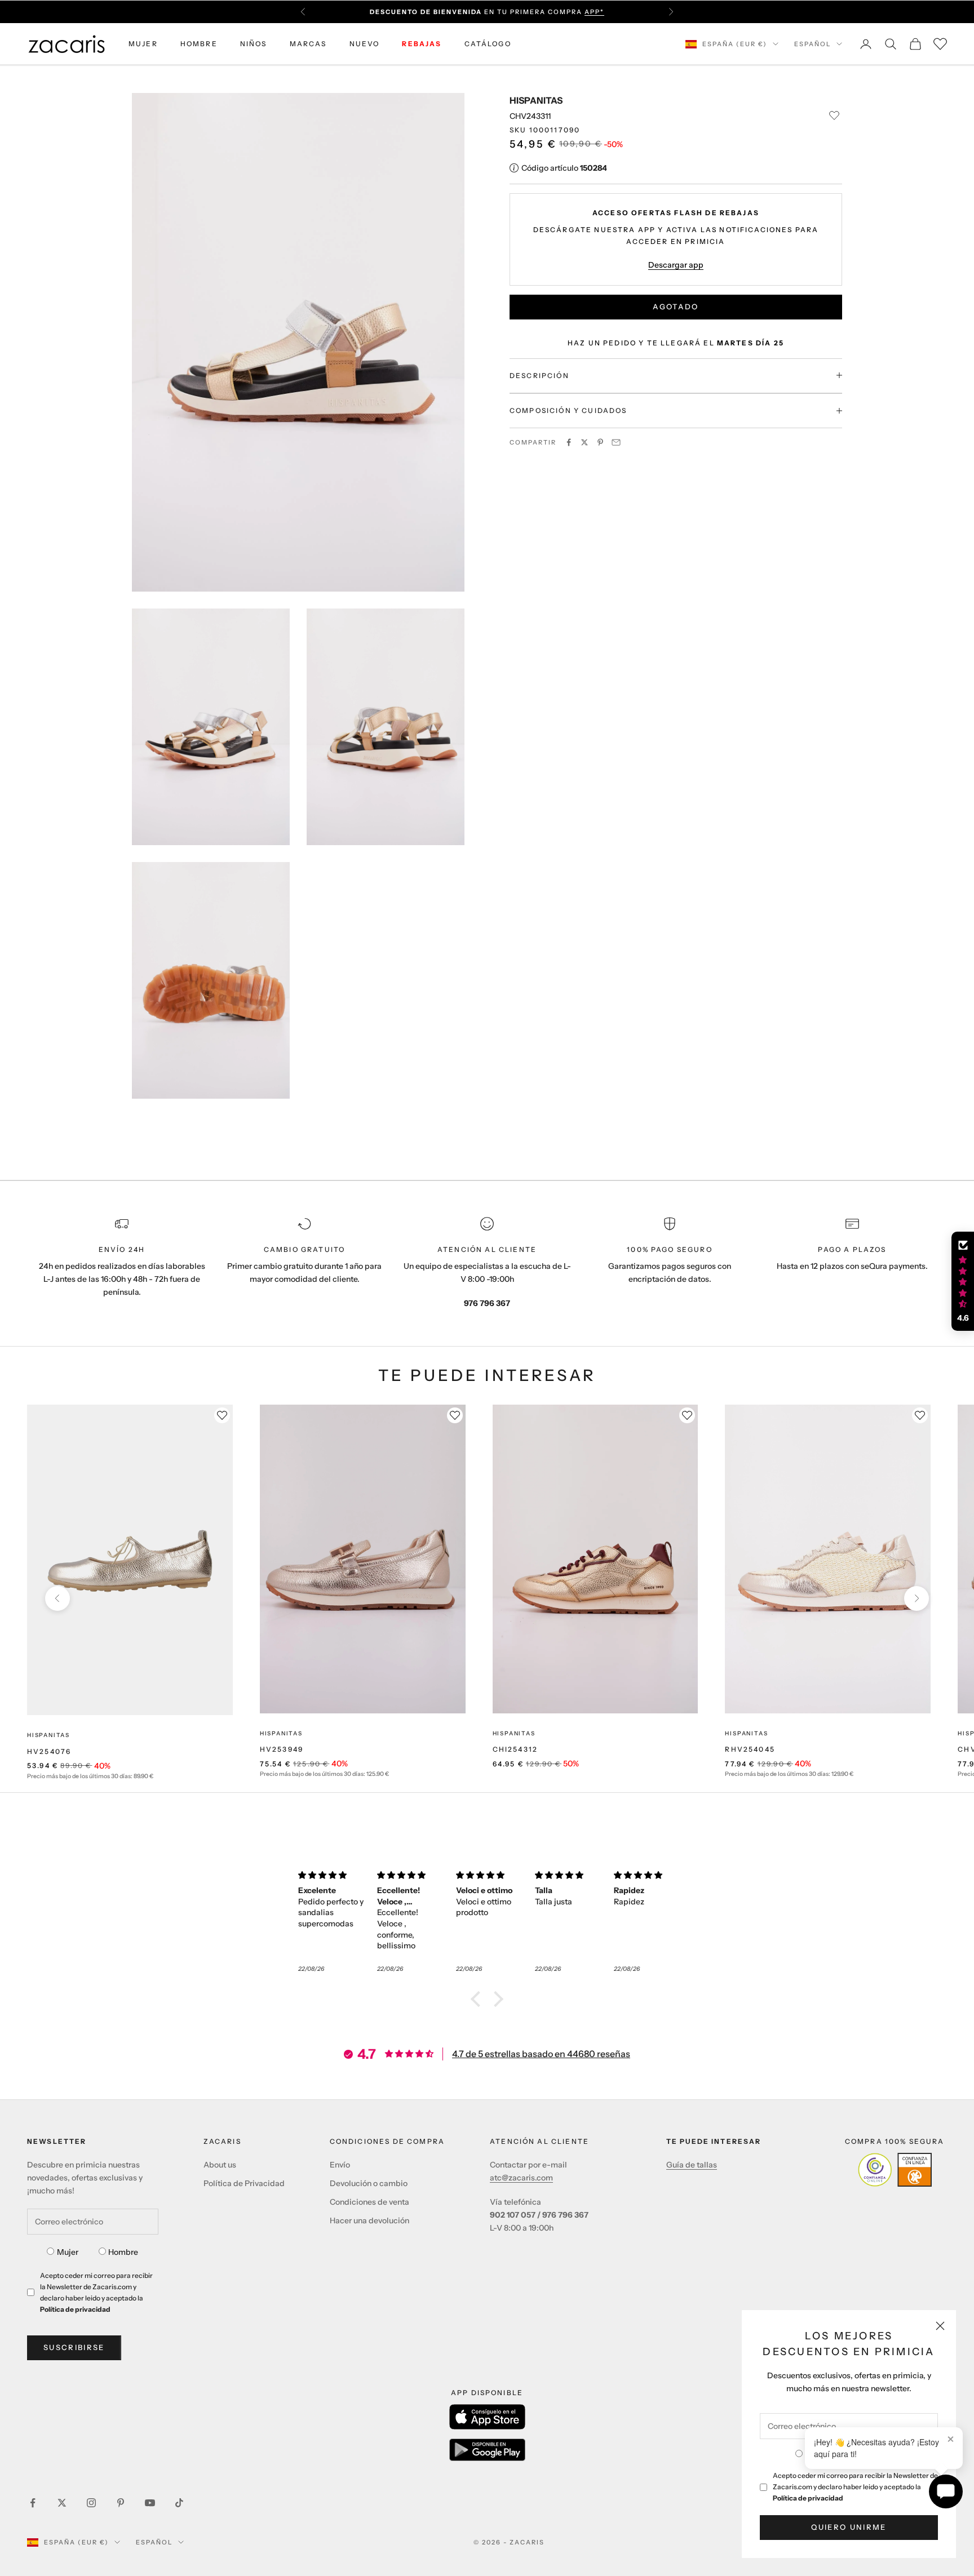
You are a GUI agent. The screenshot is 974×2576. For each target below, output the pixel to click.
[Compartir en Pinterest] (600, 442)
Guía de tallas (692, 2165)
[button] (479, 1999)
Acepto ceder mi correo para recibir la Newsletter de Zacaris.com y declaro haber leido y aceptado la (855, 2487)
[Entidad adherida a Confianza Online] (895, 2170)
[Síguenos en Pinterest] (121, 2503)
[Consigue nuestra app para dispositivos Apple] (487, 2417)
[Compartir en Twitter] (585, 442)
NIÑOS (254, 44)
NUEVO (365, 44)
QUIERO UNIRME (849, 2527)
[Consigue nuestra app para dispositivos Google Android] (487, 2450)
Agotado (676, 307)
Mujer (68, 2252)
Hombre (123, 2252)
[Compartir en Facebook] (569, 442)
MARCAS (308, 44)
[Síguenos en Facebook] (33, 2503)
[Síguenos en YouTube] (150, 2503)
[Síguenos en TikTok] (179, 2503)
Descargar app (676, 264)
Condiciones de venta (369, 2202)
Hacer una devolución (369, 2220)
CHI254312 (515, 1749)
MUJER (143, 44)
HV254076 (49, 1751)
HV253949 (282, 1749)
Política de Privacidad (244, 2183)
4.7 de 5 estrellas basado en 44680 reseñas (541, 2054)
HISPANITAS (536, 100)
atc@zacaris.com (521, 2178)
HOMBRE (199, 44)
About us (220, 2165)
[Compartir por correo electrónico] (616, 442)
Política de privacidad (808, 2498)
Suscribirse (74, 2347)
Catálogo (488, 44)
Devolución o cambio (369, 2183)
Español (813, 44)
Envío (340, 2165)
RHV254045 (750, 1749)
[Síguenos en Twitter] (62, 2503)
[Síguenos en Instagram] (91, 2503)
